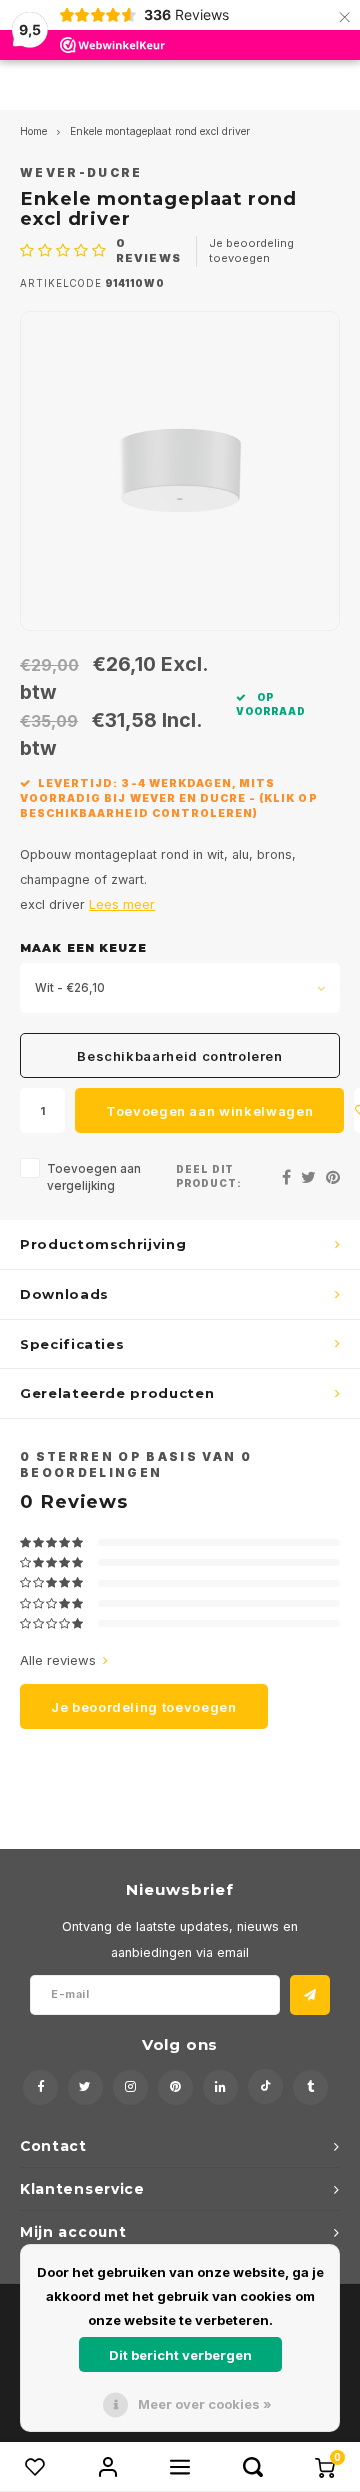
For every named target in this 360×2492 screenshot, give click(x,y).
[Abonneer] (310, 1995)
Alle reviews (58, 1660)
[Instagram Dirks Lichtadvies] (130, 2087)
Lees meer (122, 904)
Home (33, 131)
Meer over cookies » (205, 2404)
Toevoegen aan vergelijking (94, 1177)
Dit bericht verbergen (180, 2355)
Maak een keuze (83, 948)
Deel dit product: (209, 1176)
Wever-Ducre (81, 173)
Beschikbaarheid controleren (180, 1056)
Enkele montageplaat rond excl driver (160, 131)
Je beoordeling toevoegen (251, 251)
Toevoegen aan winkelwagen (209, 1111)
